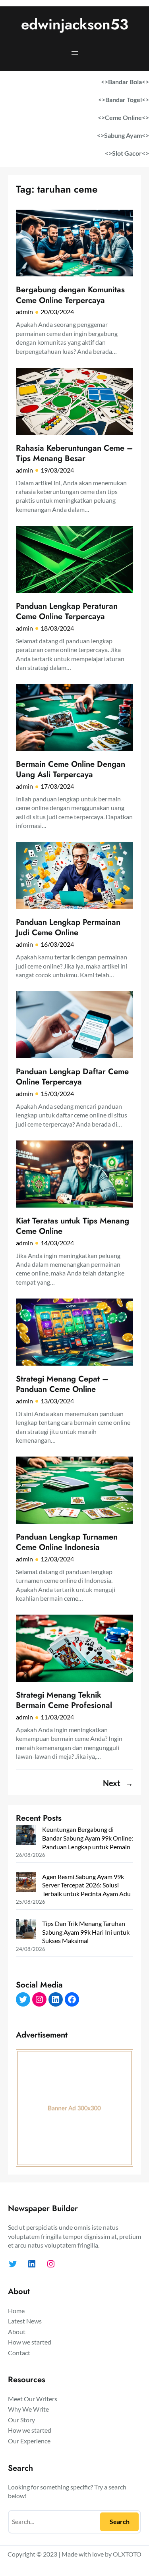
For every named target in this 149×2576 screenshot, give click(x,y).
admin (24, 312)
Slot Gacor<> (131, 153)
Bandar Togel (124, 99)
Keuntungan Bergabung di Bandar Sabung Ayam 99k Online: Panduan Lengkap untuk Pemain (88, 1838)
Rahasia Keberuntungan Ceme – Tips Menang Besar (74, 453)
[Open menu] (75, 53)
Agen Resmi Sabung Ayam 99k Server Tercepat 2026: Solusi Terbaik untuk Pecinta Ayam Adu (86, 1885)
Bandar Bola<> (129, 82)
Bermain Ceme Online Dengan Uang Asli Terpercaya (71, 769)
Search (120, 2521)
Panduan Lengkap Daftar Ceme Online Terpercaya (72, 1077)
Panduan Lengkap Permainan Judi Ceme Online (68, 927)
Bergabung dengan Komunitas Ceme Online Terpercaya (70, 295)
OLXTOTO (127, 2554)
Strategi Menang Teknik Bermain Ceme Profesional (64, 1700)
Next (118, 1783)
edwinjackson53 (75, 24)
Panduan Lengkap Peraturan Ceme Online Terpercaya (67, 611)
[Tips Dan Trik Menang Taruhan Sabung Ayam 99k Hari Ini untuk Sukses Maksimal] (26, 1930)
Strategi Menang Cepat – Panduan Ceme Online (62, 1384)
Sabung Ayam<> (127, 135)
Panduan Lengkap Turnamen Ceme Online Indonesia (67, 1542)
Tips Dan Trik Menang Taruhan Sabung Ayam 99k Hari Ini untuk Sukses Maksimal (86, 1932)
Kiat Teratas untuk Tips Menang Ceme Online (73, 1226)
